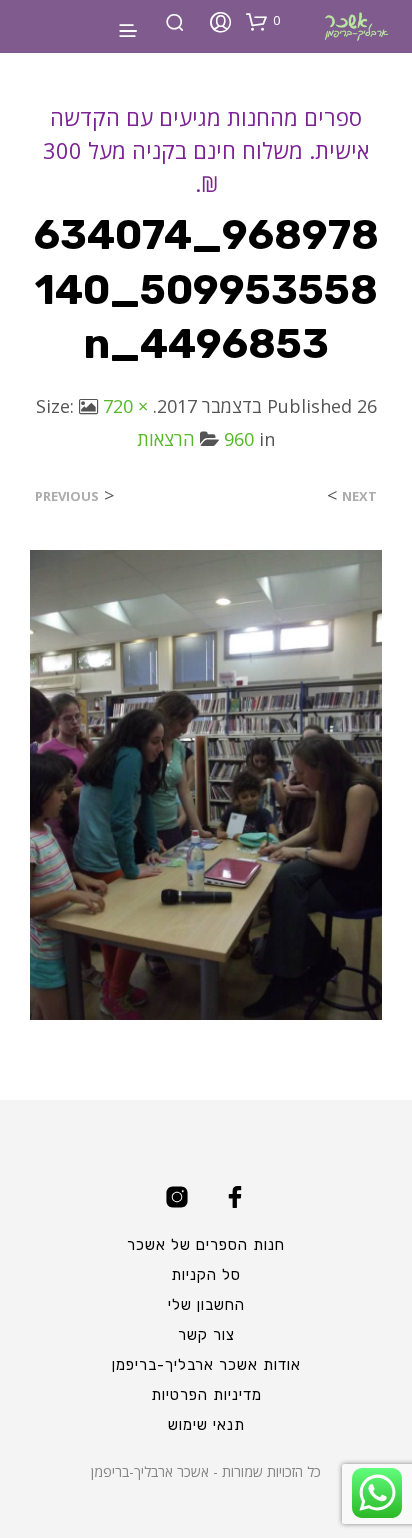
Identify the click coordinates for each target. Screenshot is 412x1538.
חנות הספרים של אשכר (206, 1245)
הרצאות (166, 439)
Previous (67, 496)
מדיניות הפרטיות (206, 1395)
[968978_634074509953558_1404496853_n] (206, 783)
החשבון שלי (206, 1305)
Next (359, 496)
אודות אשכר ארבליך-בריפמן (206, 1365)
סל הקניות (206, 1275)
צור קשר (206, 1335)
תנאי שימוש (206, 1425)
